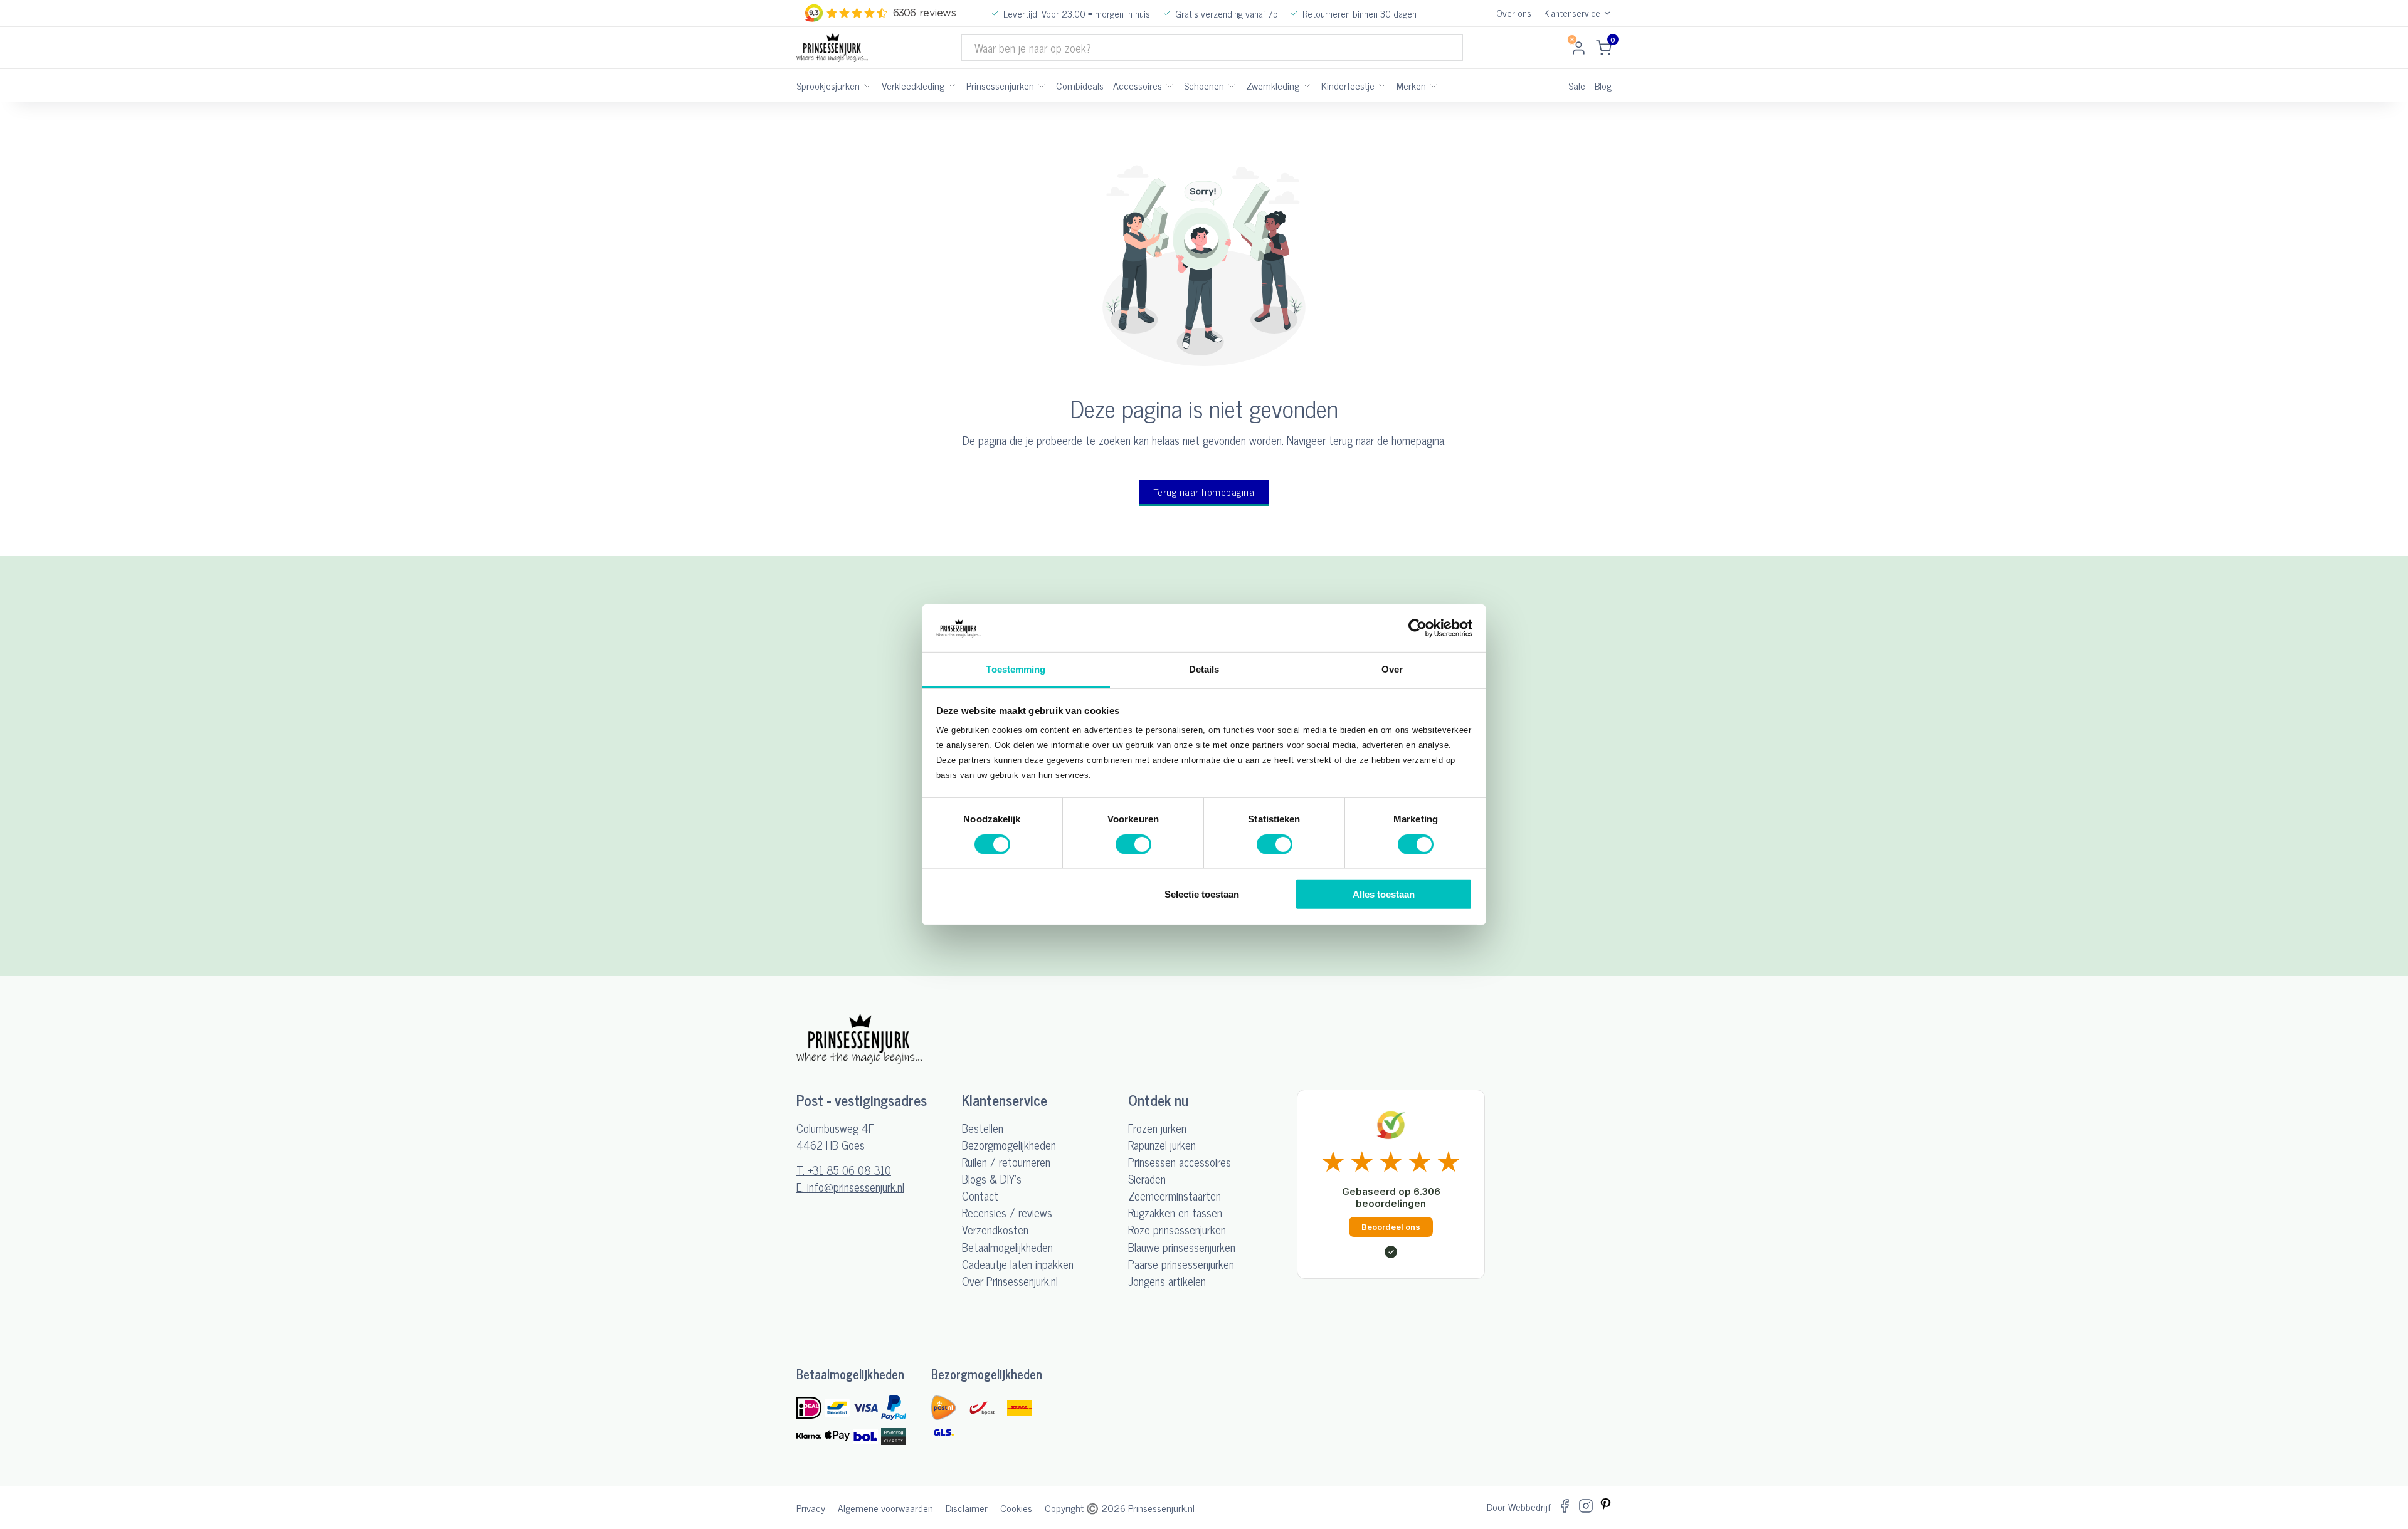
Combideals (1080, 85)
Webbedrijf (1529, 1506)
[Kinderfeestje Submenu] (1382, 85)
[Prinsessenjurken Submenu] (1042, 85)
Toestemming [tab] (1016, 669)
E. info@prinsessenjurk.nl (850, 1187)
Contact (980, 1196)
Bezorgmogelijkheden (1009, 1145)
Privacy (811, 1508)
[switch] (1133, 844)
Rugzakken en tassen (1175, 1213)
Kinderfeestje (1348, 85)
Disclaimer (967, 1508)
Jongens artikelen (1167, 1281)
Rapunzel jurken (1162, 1145)
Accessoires (1138, 85)
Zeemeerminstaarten (1175, 1196)
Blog (1603, 85)
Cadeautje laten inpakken (1018, 1264)
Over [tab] (1392, 669)
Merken (1411, 85)
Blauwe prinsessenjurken (1182, 1247)
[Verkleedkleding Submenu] (952, 85)
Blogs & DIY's (992, 1179)
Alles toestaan (1384, 894)
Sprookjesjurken (828, 85)
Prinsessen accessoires (1180, 1162)
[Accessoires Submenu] (1170, 85)
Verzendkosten (995, 1230)
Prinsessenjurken (1000, 85)
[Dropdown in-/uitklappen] (1607, 13)
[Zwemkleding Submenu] (1307, 85)
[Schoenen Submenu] (1232, 85)
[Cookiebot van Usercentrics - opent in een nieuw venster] (1418, 628)
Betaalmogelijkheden (1007, 1247)
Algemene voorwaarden (885, 1508)
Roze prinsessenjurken (1177, 1230)
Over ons (1514, 13)
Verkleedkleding (913, 85)
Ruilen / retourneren (1006, 1162)
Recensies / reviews (1007, 1213)
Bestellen (983, 1128)
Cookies (1016, 1508)
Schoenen (1204, 85)
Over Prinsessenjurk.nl (1010, 1281)
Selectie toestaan (1202, 894)
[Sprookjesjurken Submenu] (867, 85)
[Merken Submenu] (1434, 85)
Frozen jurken (1157, 1128)
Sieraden (1147, 1179)
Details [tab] (1204, 669)
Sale (1577, 85)
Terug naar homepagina (1204, 492)
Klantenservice (1572, 13)
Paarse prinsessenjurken (1181, 1264)
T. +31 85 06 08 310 (844, 1170)
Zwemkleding (1273, 85)
